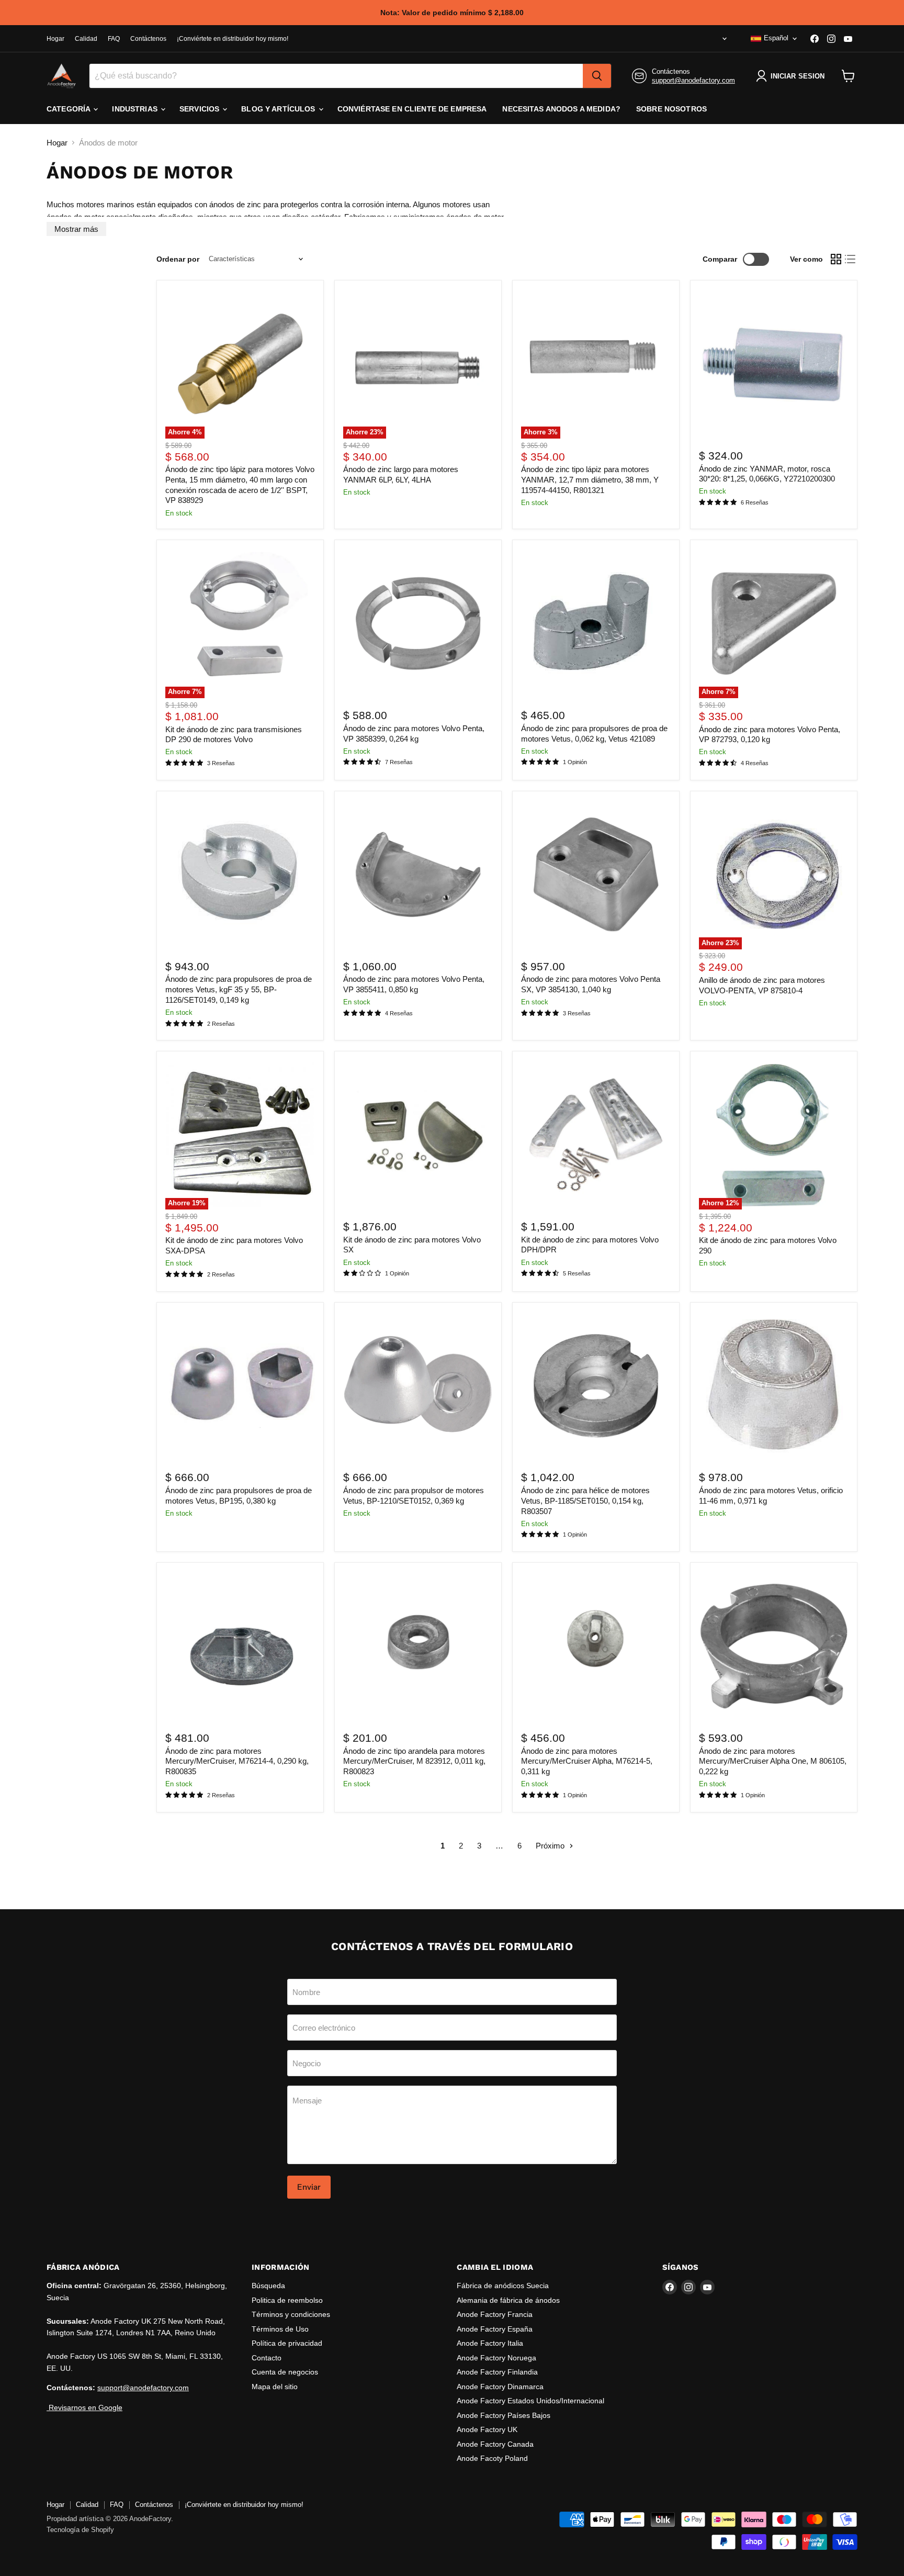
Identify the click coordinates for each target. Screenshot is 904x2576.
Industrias (136, 109)
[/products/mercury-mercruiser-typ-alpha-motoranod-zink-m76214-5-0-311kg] (596, 1646)
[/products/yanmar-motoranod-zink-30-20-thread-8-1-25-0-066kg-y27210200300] (774, 364)
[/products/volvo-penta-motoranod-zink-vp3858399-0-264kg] (418, 624)
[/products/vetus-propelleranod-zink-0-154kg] (596, 1386)
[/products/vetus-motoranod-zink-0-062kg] (596, 624)
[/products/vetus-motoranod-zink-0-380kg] (240, 1386)
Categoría (69, 109)
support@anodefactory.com (693, 80)
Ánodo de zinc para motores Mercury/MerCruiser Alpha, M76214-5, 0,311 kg (587, 1761)
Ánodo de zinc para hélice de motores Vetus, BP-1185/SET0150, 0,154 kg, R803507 (585, 1500)
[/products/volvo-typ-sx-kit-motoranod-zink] (418, 1135)
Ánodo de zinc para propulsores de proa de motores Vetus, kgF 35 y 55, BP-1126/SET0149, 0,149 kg (239, 989)
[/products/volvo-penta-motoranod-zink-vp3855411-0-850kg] (418, 875)
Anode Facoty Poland (492, 2458)
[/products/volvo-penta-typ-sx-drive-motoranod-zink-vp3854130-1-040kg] (596, 875)
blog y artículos (279, 109)
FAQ (114, 39)
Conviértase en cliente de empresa (412, 109)
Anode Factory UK (487, 2429)
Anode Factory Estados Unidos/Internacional (530, 2401)
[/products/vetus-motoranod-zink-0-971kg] (774, 1386)
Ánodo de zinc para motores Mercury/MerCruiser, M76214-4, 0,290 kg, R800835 (237, 1761)
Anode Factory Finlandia (497, 2372)
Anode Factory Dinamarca (500, 2387)
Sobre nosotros (671, 109)
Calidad (86, 39)
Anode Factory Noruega (496, 2358)
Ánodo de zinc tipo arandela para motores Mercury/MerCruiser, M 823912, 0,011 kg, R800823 (414, 1761)
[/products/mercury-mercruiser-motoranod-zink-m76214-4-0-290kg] (240, 1646)
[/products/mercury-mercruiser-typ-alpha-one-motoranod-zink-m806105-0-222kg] (774, 1646)
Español (776, 38)
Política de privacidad (287, 2343)
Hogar (55, 39)
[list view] (851, 259)
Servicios (200, 109)
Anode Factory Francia (495, 2314)
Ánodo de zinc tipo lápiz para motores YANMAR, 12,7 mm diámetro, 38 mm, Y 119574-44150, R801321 (590, 479)
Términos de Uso (280, 2329)
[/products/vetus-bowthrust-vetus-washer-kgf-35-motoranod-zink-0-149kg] (240, 875)
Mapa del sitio (275, 2387)
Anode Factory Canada (495, 2444)
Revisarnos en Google (84, 2407)
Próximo (551, 1846)
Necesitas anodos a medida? (561, 109)
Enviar (309, 2187)
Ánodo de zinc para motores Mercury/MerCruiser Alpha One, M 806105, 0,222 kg (773, 1761)
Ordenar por (178, 259)
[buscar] (597, 76)
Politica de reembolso (287, 2300)
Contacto (267, 2358)
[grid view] (836, 259)
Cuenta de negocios (285, 2372)
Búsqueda (268, 2286)
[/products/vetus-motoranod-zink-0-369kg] (418, 1386)
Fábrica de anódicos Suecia (503, 2286)
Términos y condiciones (291, 2314)
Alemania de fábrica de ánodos (508, 2300)
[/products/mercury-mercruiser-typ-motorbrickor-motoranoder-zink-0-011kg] (418, 1646)
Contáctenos (148, 39)
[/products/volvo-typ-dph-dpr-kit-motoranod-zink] (596, 1135)
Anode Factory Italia (490, 2343)
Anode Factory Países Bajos (504, 2415)
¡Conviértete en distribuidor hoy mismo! (233, 39)
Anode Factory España (495, 2329)
